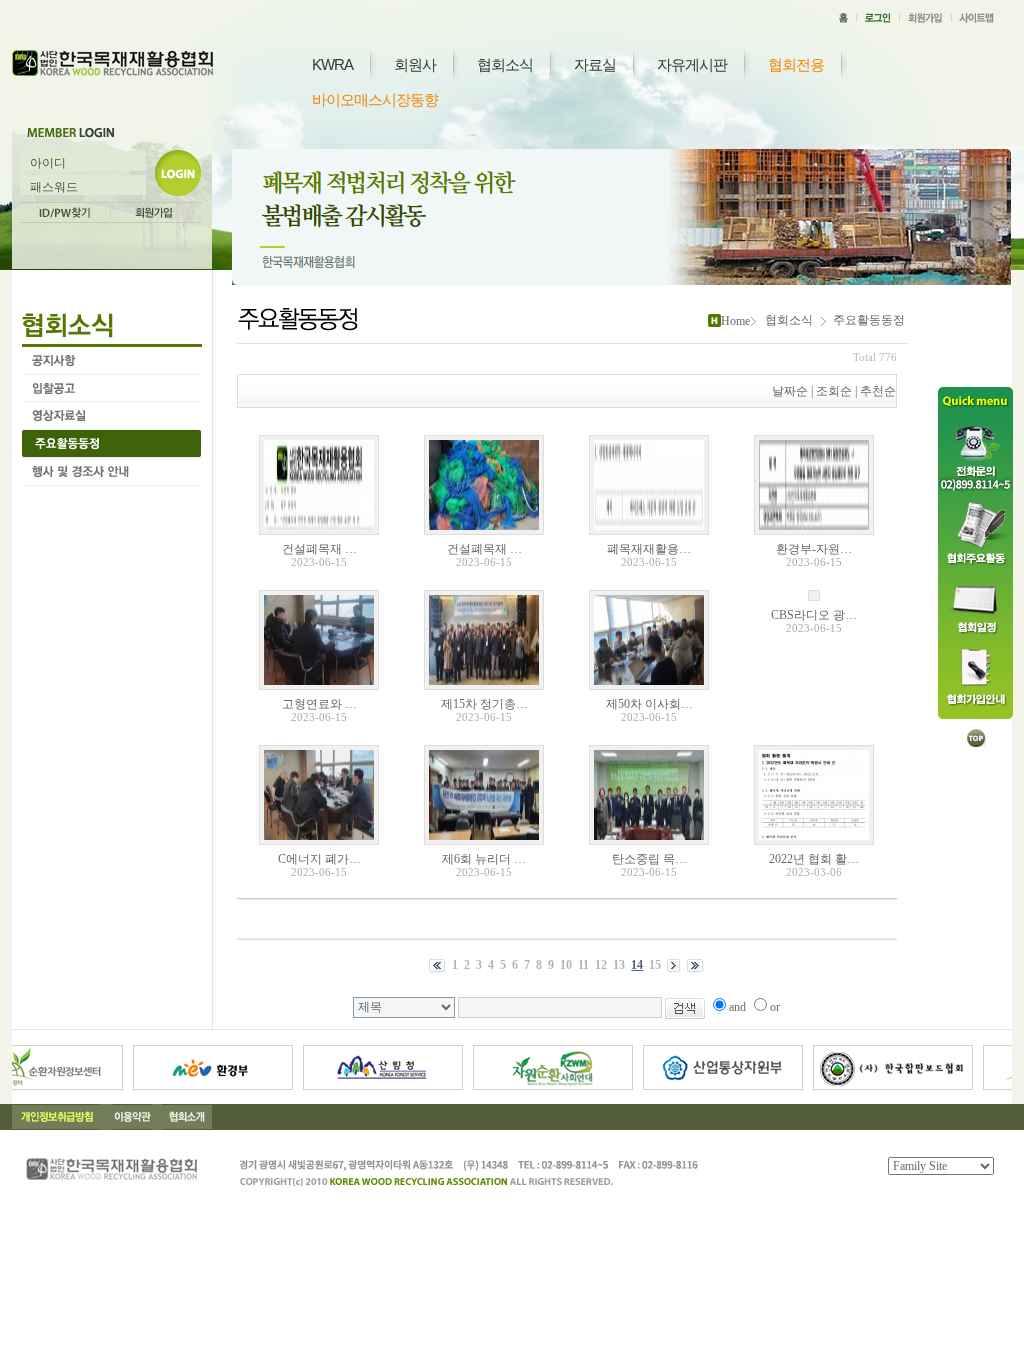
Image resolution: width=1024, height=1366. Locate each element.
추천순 (878, 391)
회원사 (415, 64)
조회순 (834, 391)
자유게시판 (692, 64)
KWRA (332, 64)
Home (735, 321)
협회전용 (796, 64)
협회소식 (505, 64)
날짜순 (790, 391)
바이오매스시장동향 (375, 99)
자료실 (595, 64)
